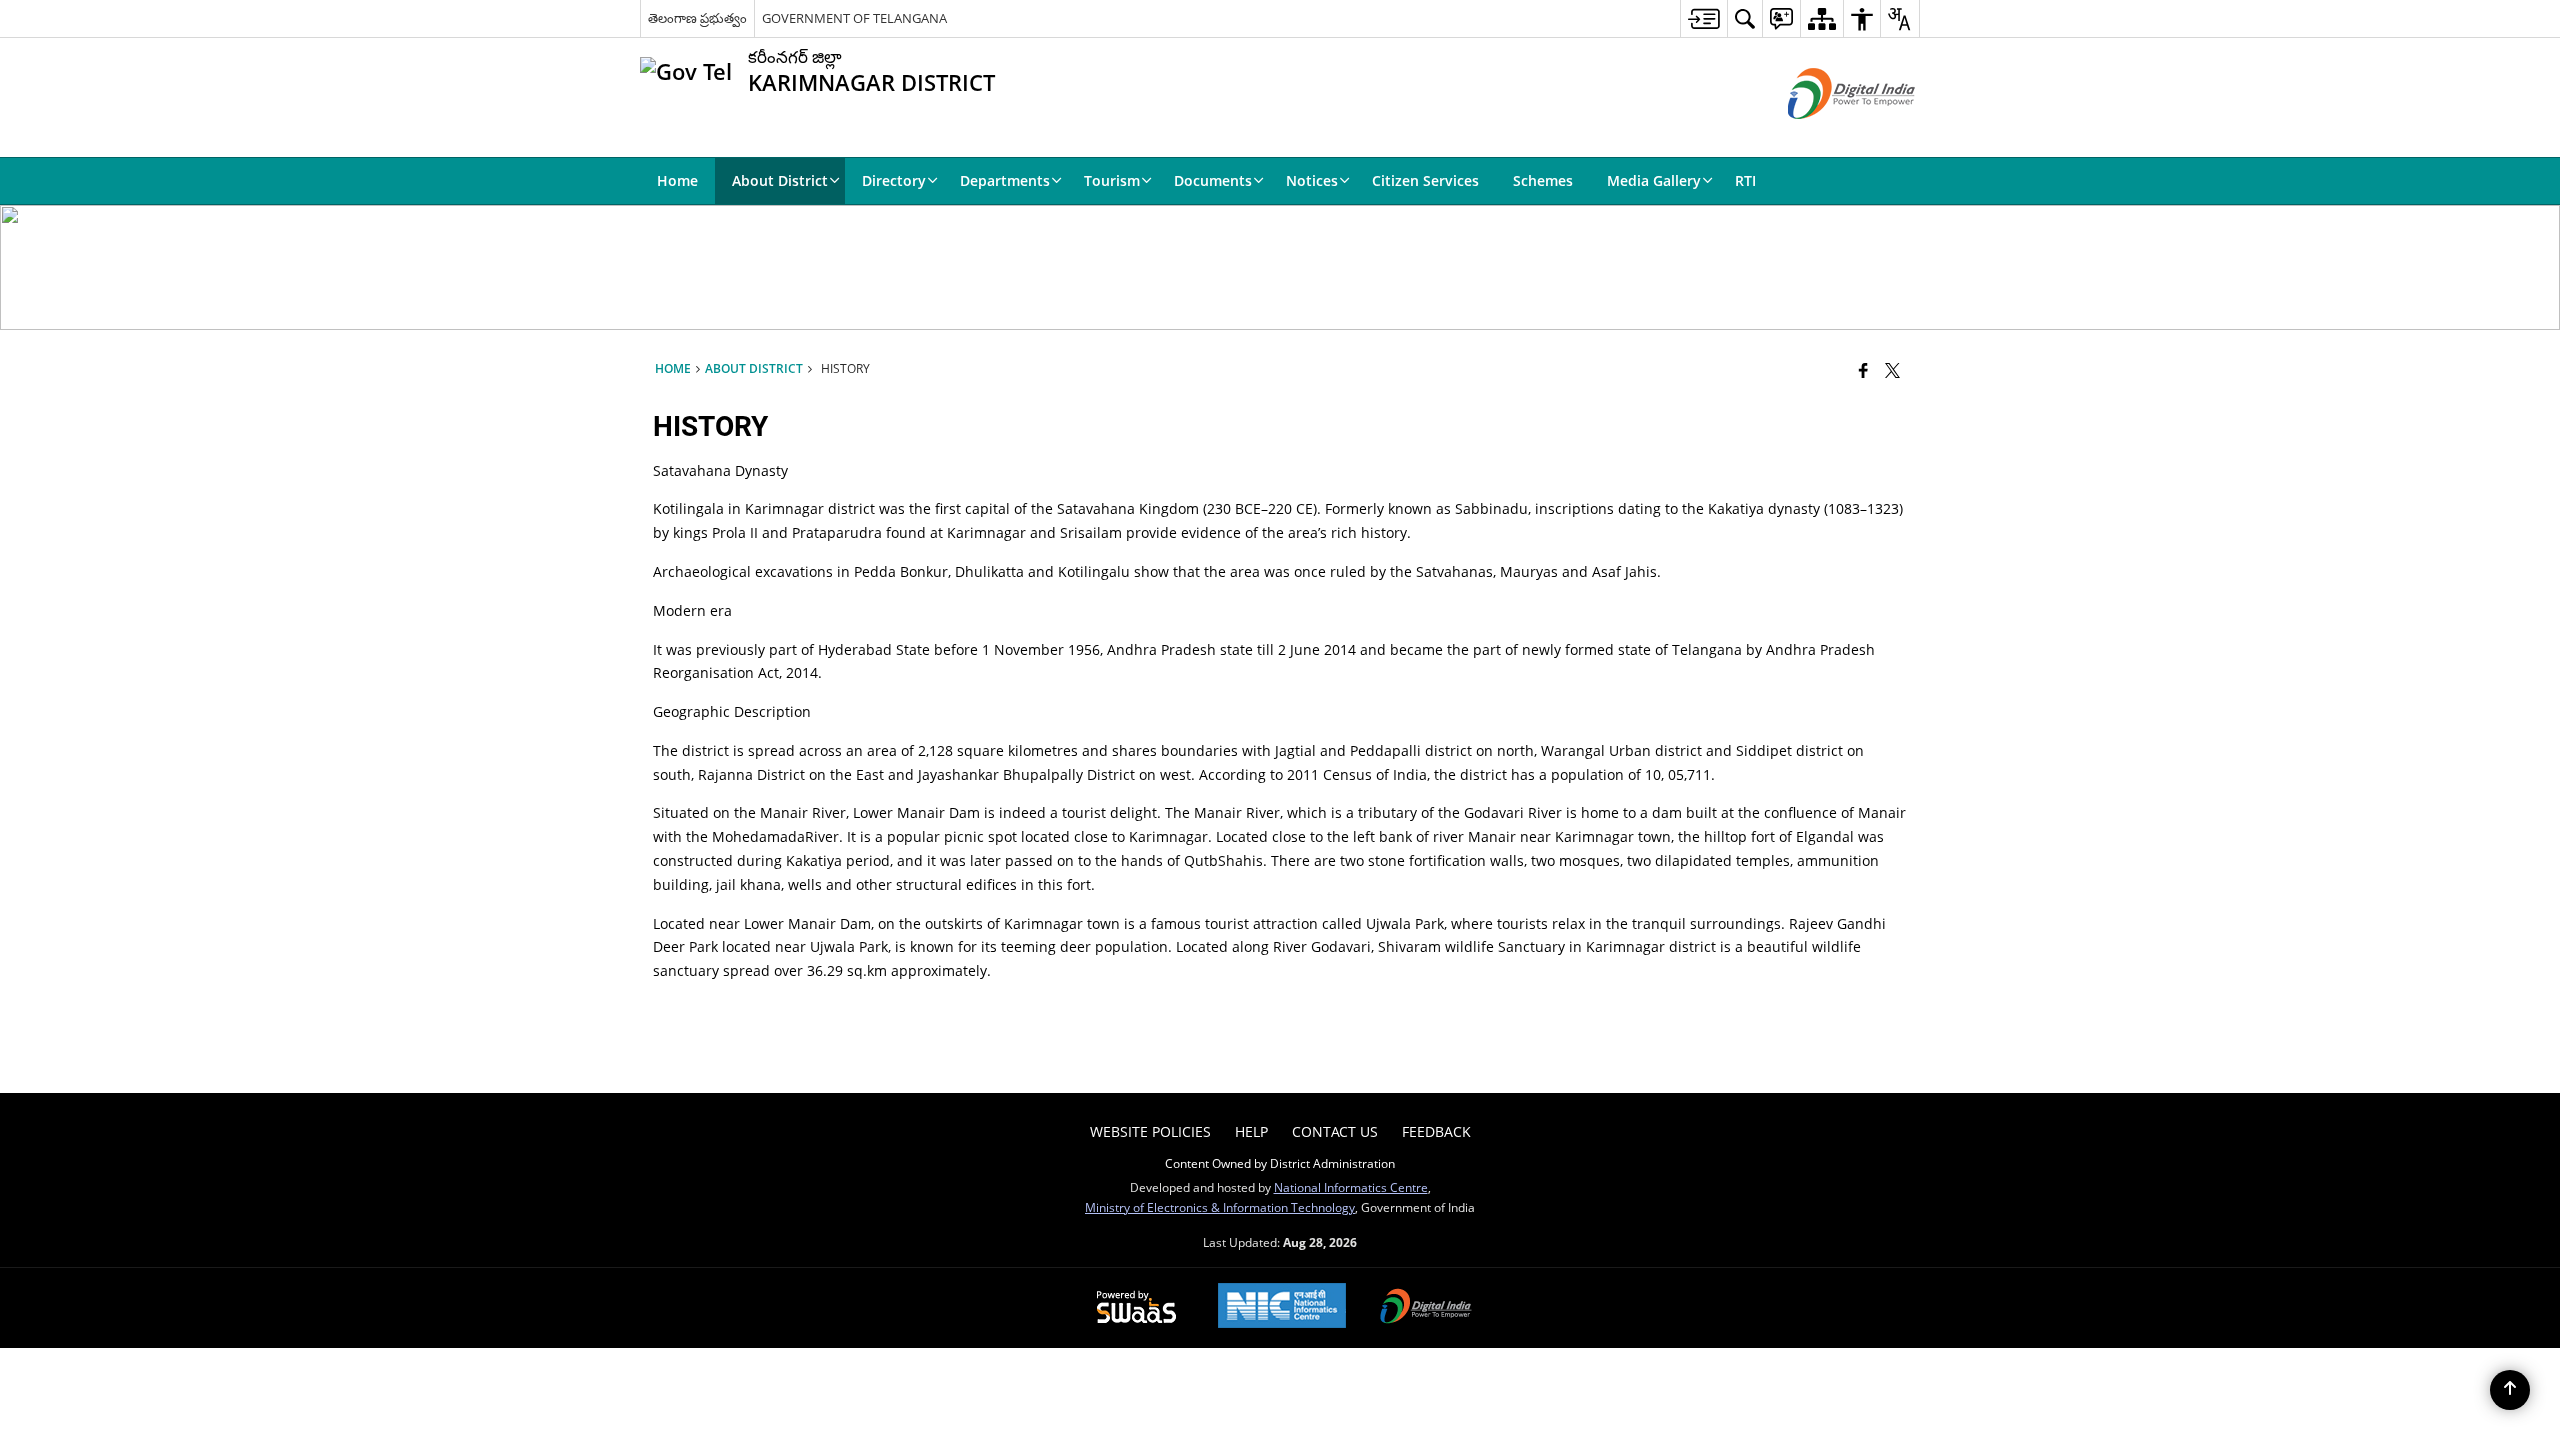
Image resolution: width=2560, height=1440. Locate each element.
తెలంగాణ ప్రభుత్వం (697, 18)
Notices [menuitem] (1312, 180)
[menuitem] (1703, 18)
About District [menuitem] (780, 180)
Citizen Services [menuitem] (1425, 180)
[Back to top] (2510, 1390)
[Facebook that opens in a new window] (1863, 370)
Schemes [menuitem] (1543, 180)
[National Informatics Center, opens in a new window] (1282, 1307)
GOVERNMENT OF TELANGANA (854, 18)
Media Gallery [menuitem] (1654, 180)
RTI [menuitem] (1745, 180)
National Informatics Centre (1351, 1187)
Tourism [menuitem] (1112, 180)
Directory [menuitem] (894, 180)
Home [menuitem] (677, 180)
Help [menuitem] (1251, 1131)
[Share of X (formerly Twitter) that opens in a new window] (1892, 370)
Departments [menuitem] (1005, 180)
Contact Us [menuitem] (1335, 1131)
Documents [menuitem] (1213, 180)
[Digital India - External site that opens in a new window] (1826, 135)
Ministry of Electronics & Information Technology (1220, 1207)
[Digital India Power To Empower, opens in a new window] (1426, 1308)
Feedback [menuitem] (1436, 1131)
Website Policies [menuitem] (1150, 1131)
